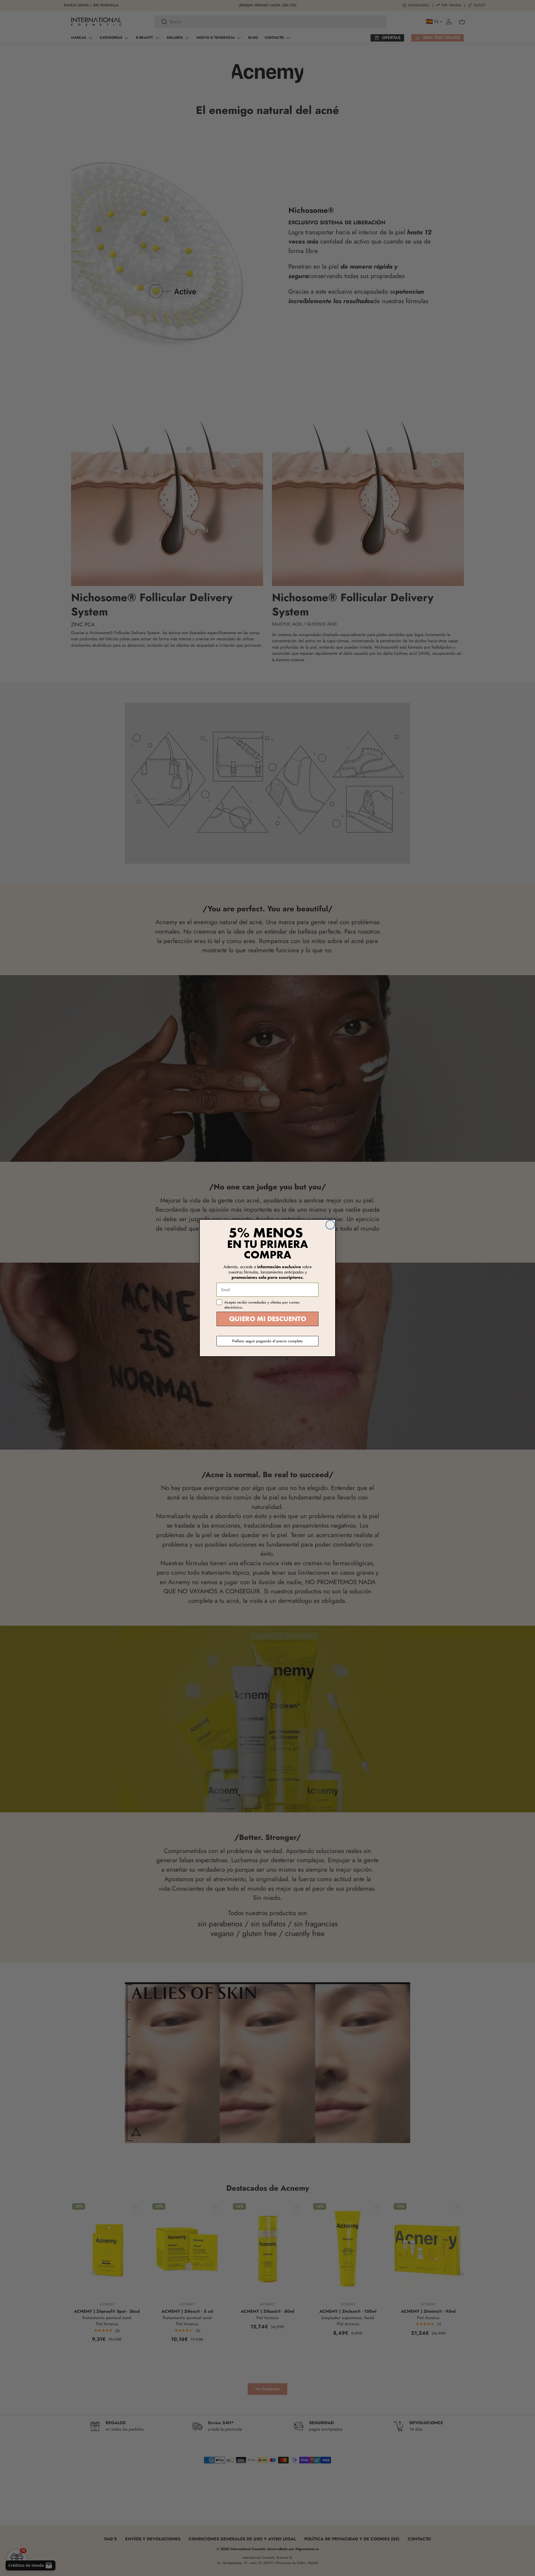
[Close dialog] (330, 1225)
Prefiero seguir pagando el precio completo (267, 1341)
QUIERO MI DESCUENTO (268, 1319)
